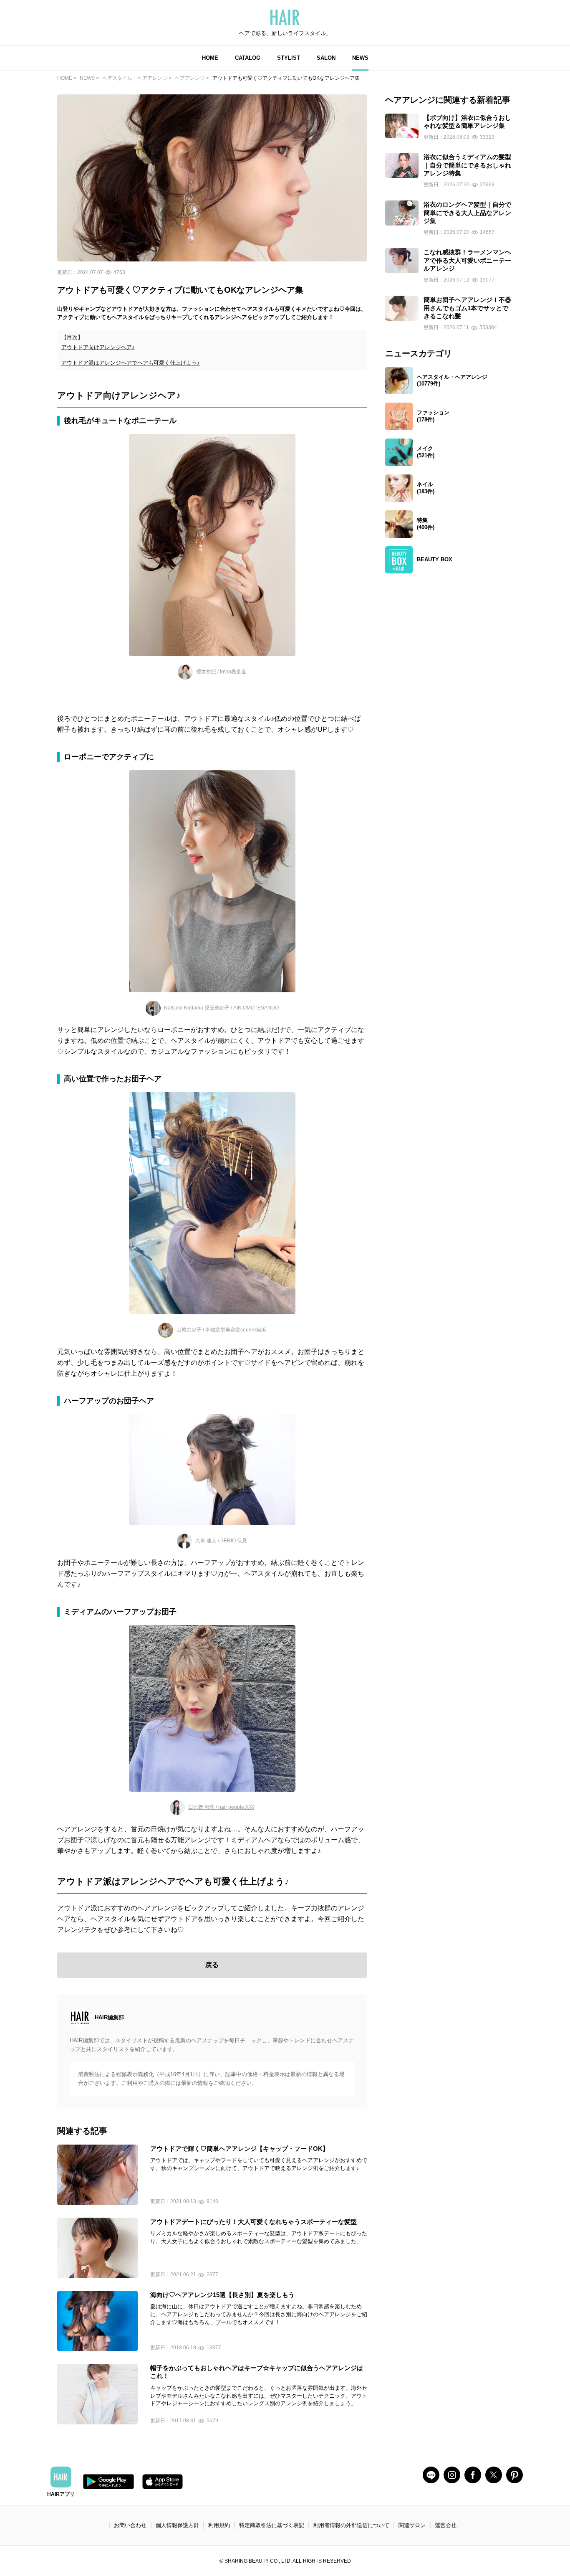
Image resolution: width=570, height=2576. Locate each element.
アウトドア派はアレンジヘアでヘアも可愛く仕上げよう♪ (131, 363)
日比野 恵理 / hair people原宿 (221, 1807)
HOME (210, 58)
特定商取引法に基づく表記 (272, 2525)
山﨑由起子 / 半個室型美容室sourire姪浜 (221, 1330)
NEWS (360, 58)
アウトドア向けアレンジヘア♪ (98, 347)
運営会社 (446, 2525)
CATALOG (248, 58)
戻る (212, 1965)
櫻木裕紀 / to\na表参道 (221, 672)
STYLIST (289, 58)
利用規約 (219, 2525)
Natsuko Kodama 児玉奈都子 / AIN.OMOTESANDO (221, 1008)
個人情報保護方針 (177, 2525)
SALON (326, 58)
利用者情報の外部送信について (351, 2525)
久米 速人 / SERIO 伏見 (221, 1541)
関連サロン (412, 2525)
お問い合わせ (130, 2525)
